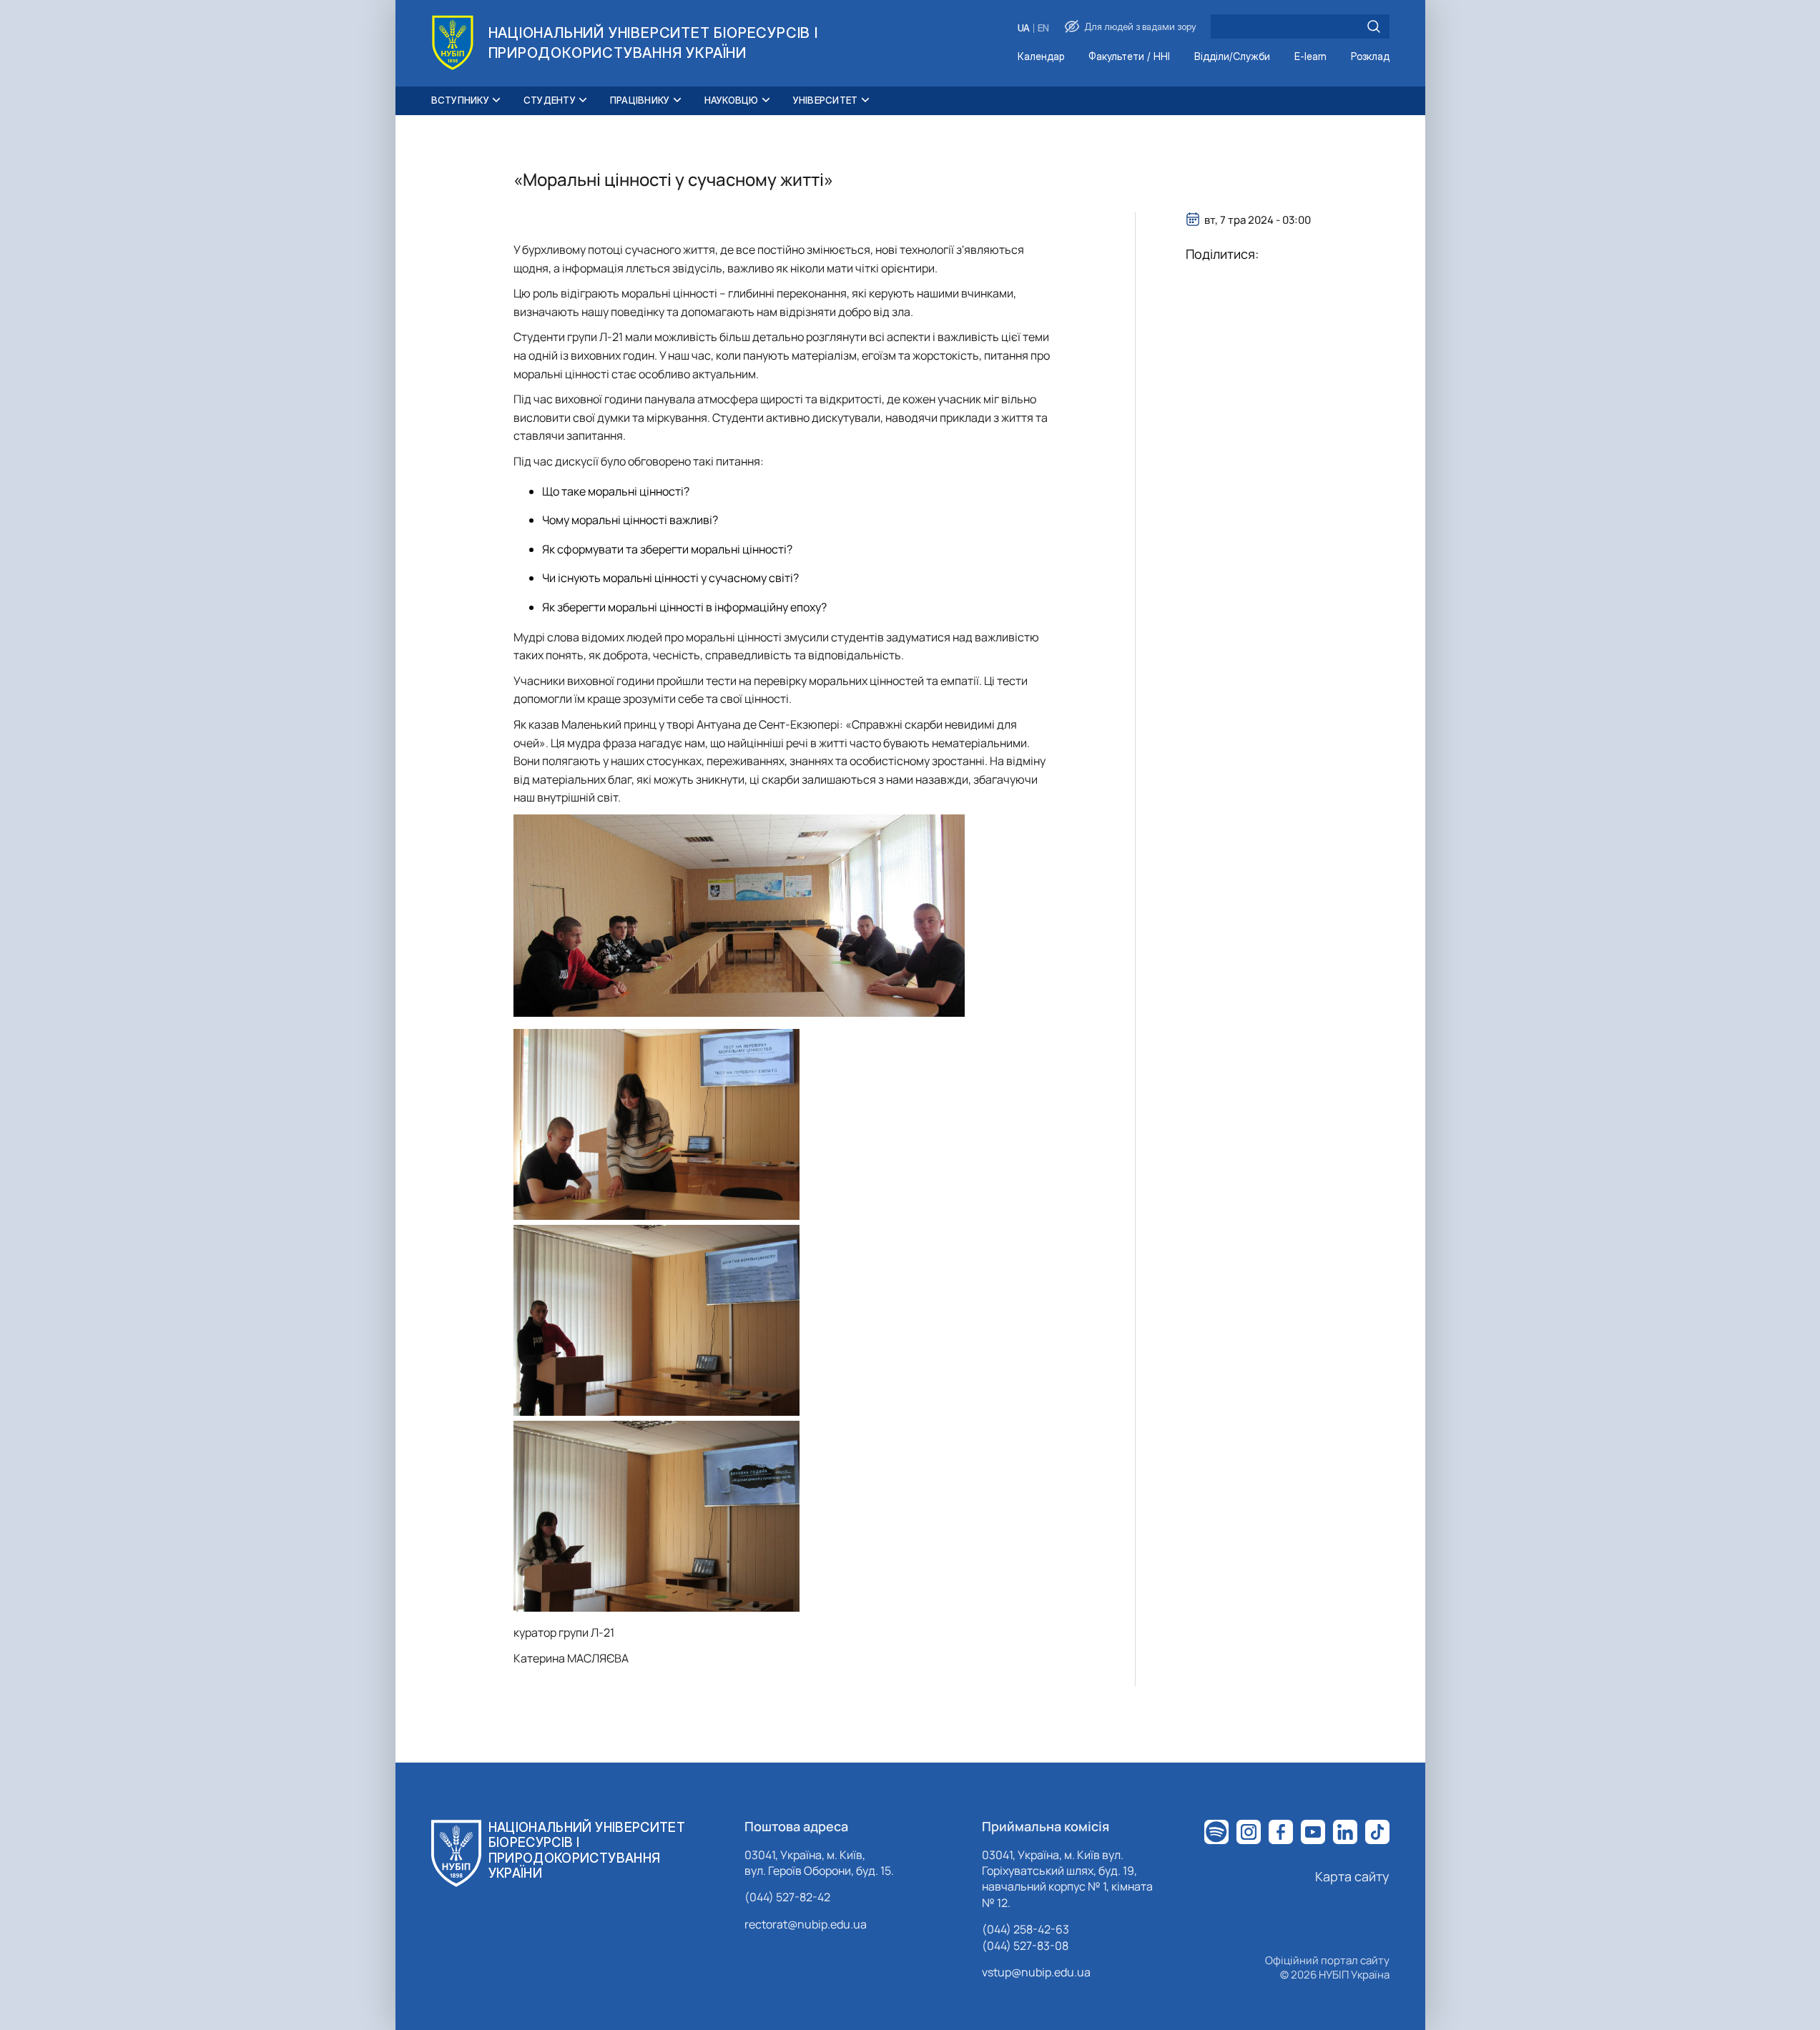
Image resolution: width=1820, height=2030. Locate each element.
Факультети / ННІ (1129, 57)
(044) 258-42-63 (1025, 1929)
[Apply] (1374, 26)
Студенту (550, 100)
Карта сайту (1352, 1876)
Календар (1041, 57)
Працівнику (640, 100)
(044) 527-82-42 (787, 1897)
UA (1024, 28)
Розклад (1370, 57)
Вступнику (460, 100)
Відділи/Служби (1232, 57)
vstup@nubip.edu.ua (1036, 1972)
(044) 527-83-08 (1025, 1946)
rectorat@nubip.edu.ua (806, 1924)
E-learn (1310, 57)
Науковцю (732, 100)
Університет (826, 100)
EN (1043, 28)
